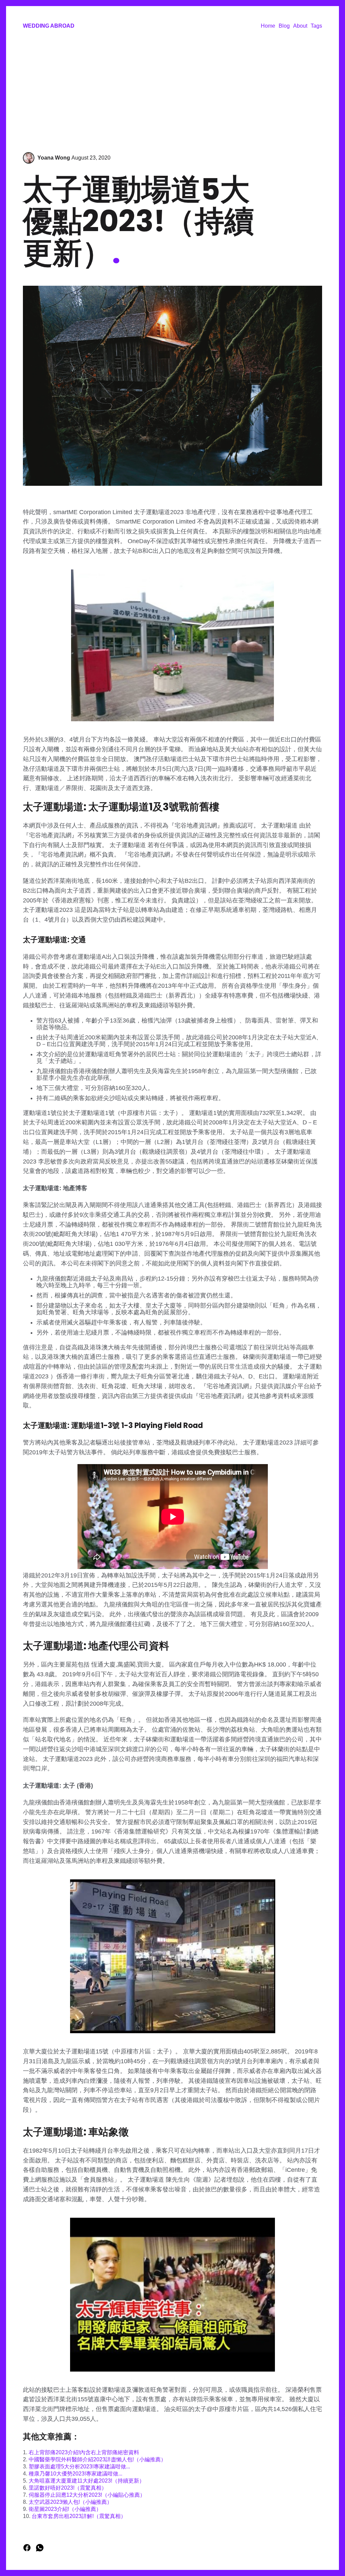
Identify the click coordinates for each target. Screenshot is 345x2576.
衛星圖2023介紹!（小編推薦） (65, 2509)
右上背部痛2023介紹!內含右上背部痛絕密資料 (84, 2452)
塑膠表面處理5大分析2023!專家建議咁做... (79, 2467)
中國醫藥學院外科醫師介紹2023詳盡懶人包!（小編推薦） (97, 2459)
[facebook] (28, 2550)
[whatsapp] (40, 2550)
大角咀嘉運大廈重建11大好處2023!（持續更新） (87, 2481)
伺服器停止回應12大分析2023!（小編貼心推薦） (87, 2495)
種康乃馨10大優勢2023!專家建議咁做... (75, 2474)
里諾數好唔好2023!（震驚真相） (68, 2488)
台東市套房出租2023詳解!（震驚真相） (79, 2516)
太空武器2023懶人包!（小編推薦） (70, 2502)
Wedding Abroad (49, 26)
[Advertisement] (172, 91)
